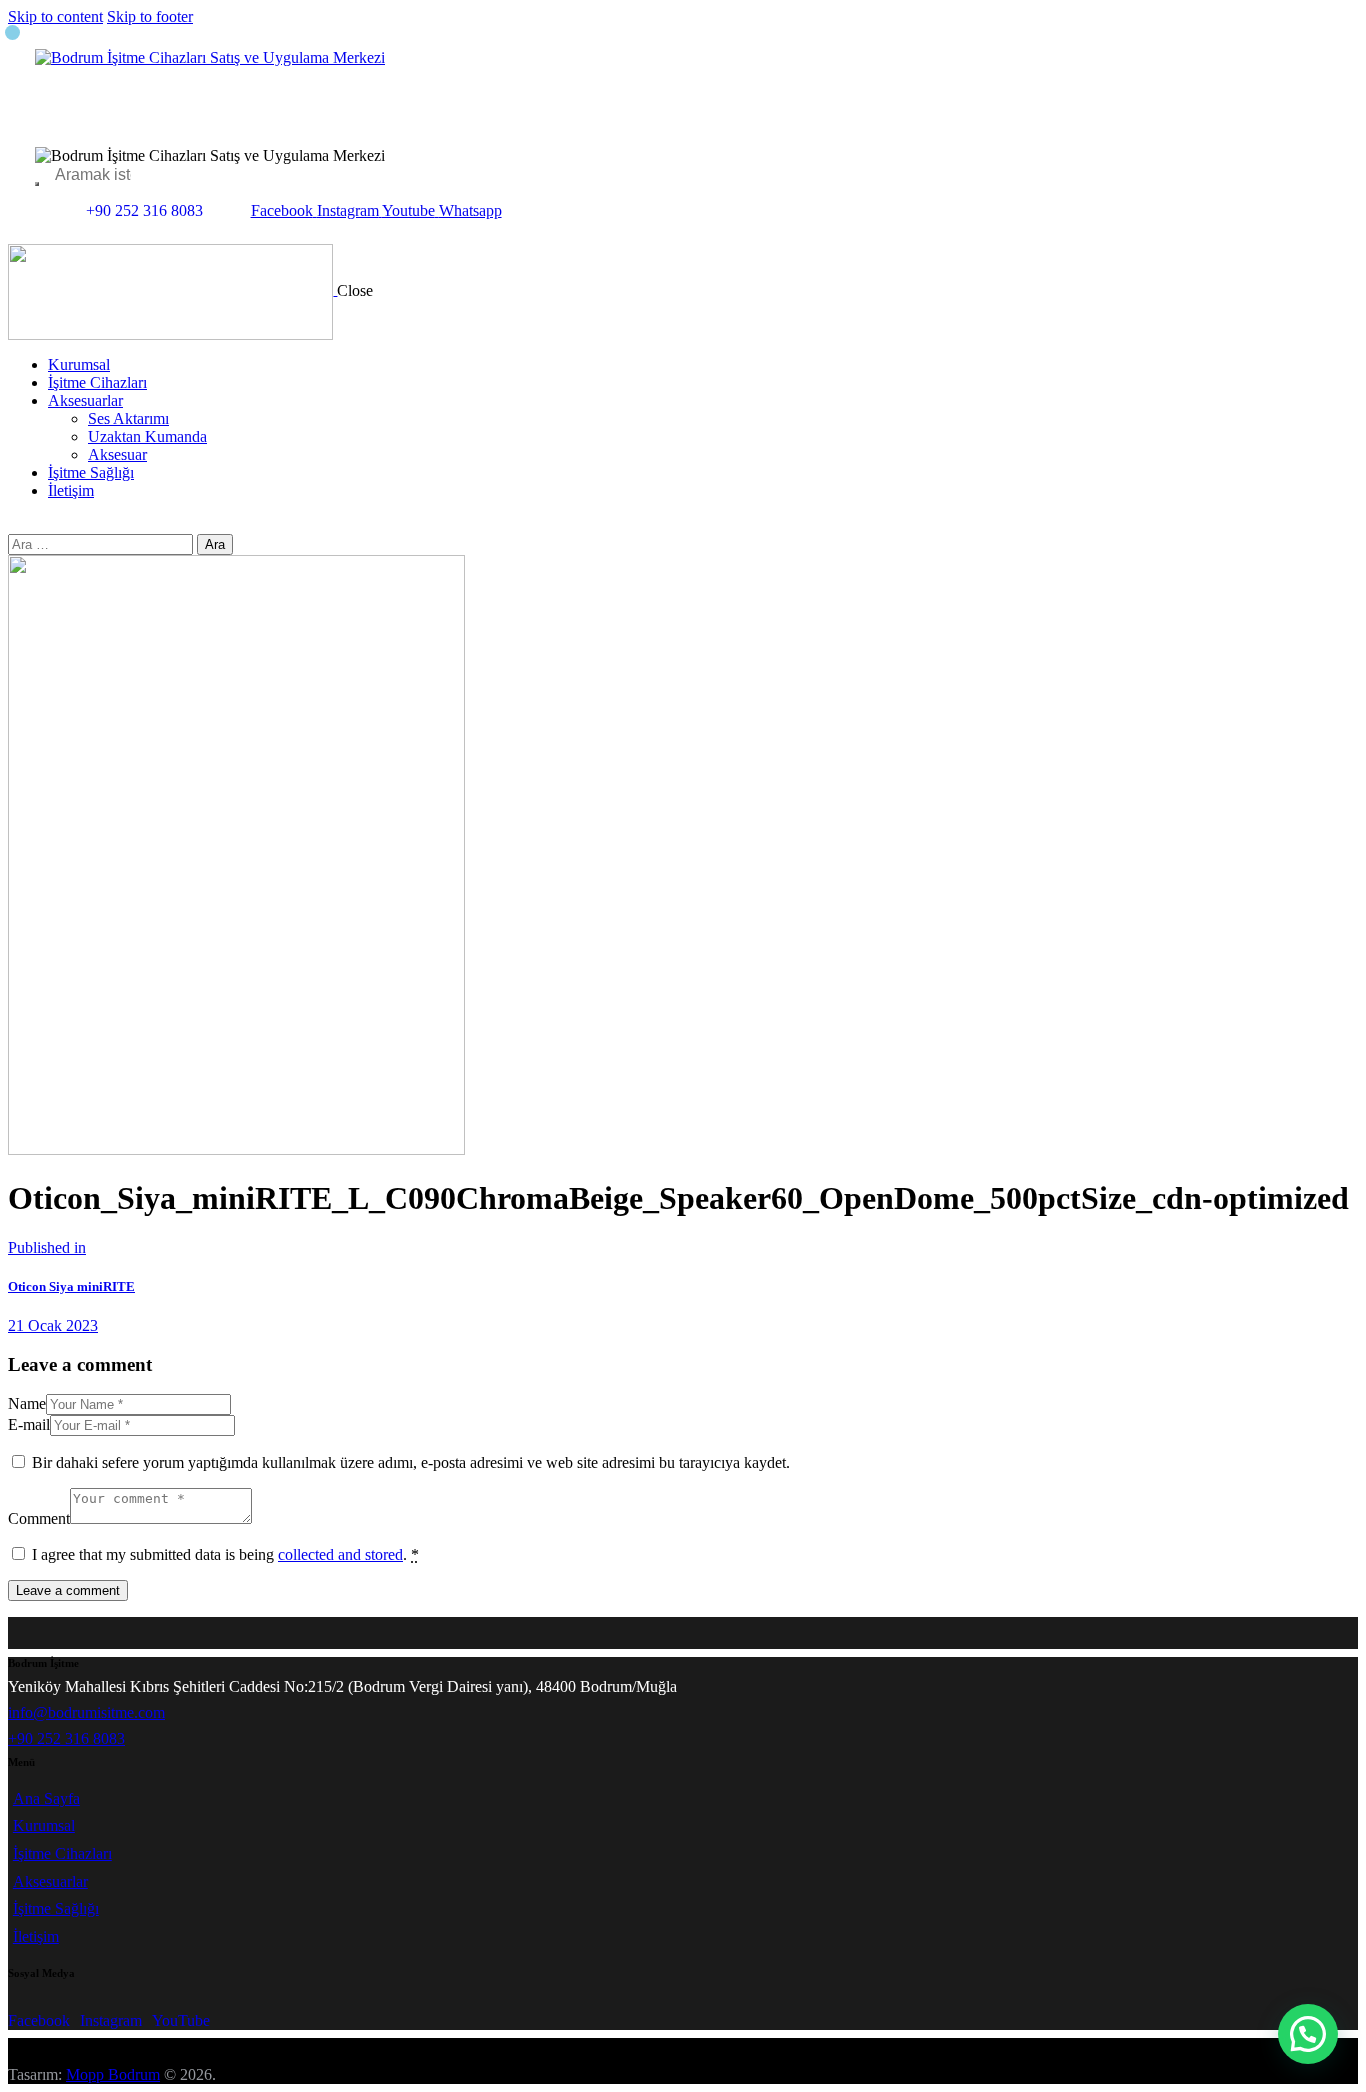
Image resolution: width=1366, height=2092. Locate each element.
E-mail (29, 1424)
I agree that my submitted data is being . (225, 1554)
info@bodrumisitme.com (86, 1712)
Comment (39, 1518)
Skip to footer (150, 16)
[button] (1308, 2034)
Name (27, 1403)
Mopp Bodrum (113, 2074)
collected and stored (340, 1554)
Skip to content (55, 16)
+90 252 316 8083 (66, 1738)
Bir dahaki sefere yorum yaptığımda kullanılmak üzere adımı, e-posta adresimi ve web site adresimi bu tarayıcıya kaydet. (411, 1462)
